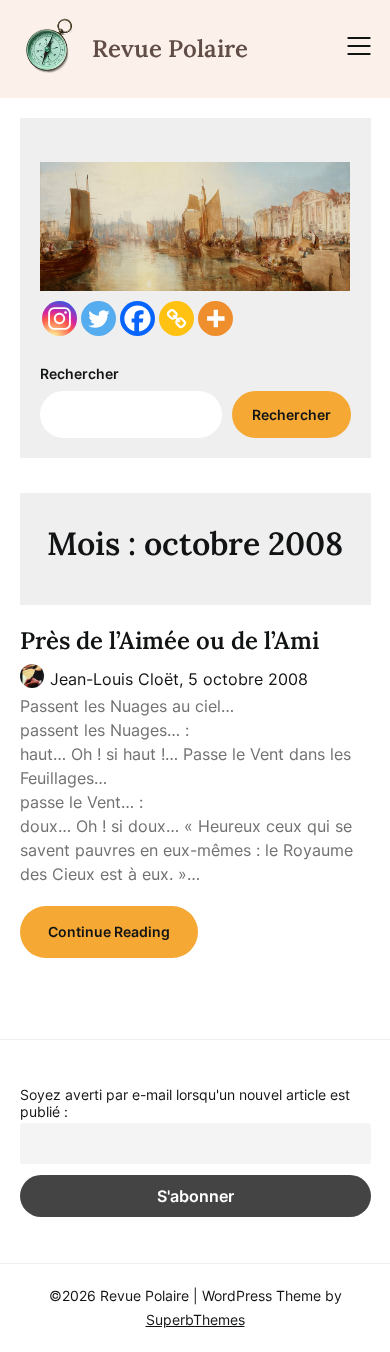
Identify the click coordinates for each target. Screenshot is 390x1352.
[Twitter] (98, 318)
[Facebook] (137, 318)
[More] (215, 318)
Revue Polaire (170, 48)
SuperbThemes (195, 1319)
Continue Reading (109, 931)
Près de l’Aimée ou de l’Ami (169, 640)
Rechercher (79, 373)
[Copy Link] (176, 318)
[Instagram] (59, 318)
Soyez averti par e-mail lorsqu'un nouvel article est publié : (185, 1103)
